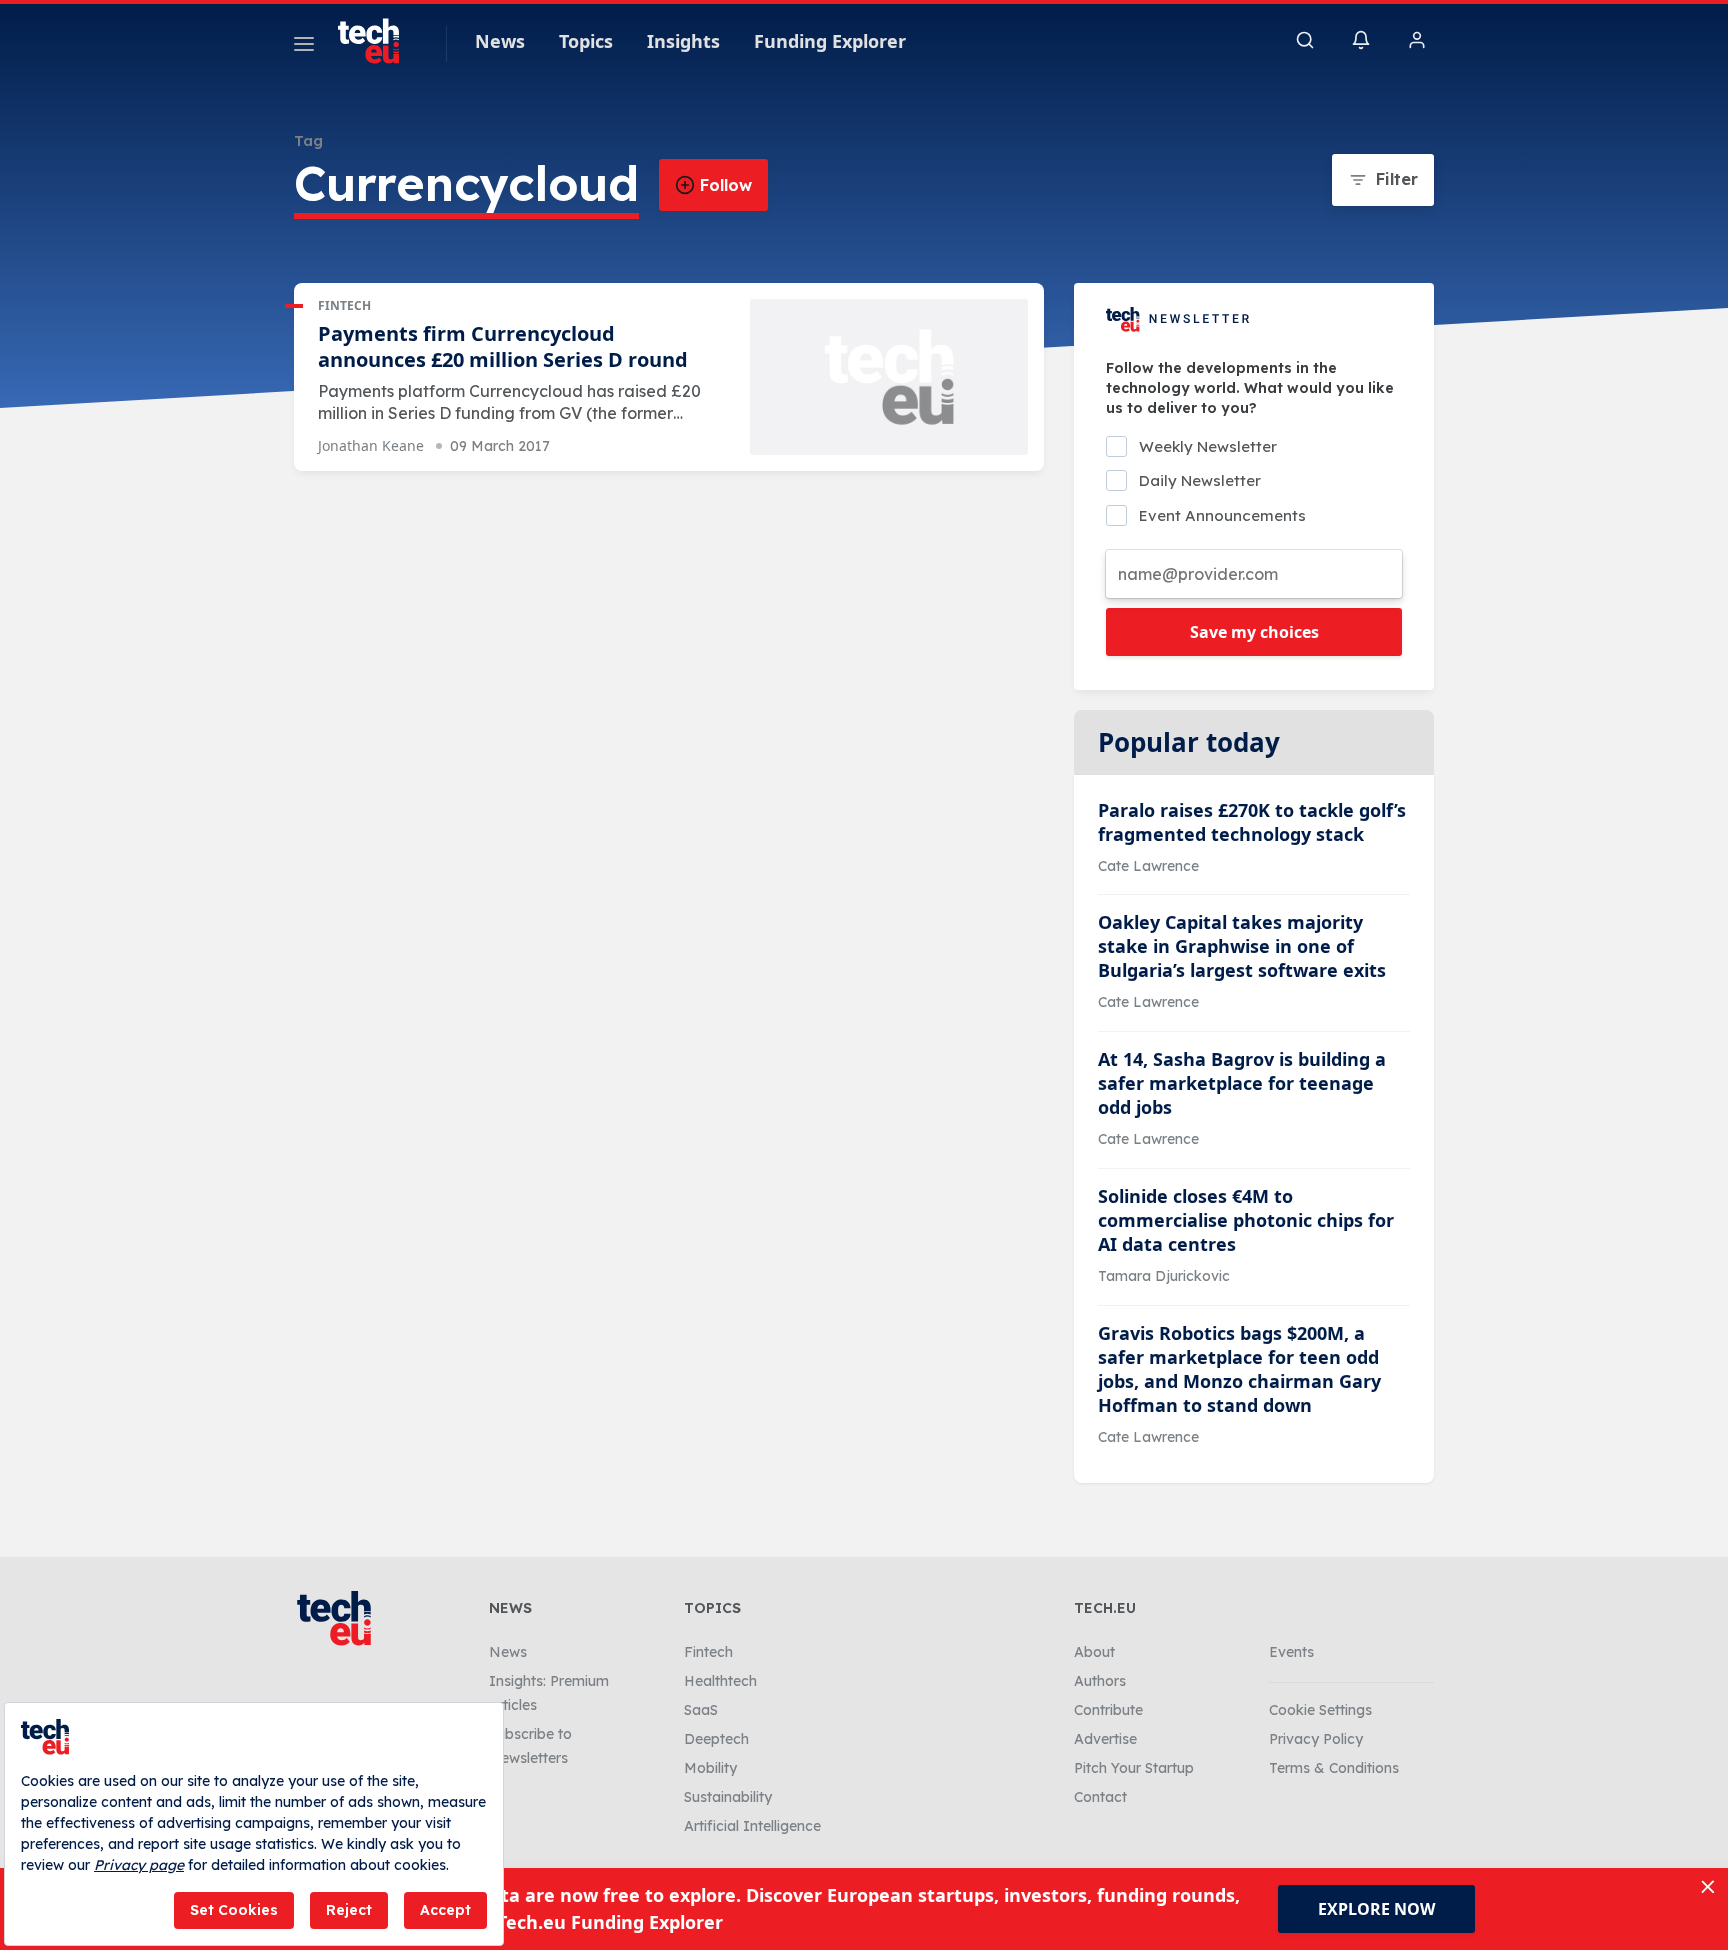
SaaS (701, 1710)
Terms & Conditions (1334, 1768)
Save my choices (1254, 632)
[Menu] (304, 47)
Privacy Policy (1316, 1739)
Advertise (1105, 1739)
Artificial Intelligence (752, 1826)
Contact (1100, 1797)
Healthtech (720, 1681)
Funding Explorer (830, 41)
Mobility (710, 1768)
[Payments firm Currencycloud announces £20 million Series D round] (889, 377)
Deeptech (716, 1739)
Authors (1100, 1681)
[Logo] (378, 41)
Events (1291, 1652)
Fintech (344, 305)
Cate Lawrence (1148, 866)
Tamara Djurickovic (1164, 1276)
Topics (586, 41)
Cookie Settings (1320, 1710)
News (500, 41)
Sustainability (728, 1797)
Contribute (1108, 1710)
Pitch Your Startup (1134, 1768)
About (1094, 1652)
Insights (683, 41)
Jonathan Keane (371, 445)
